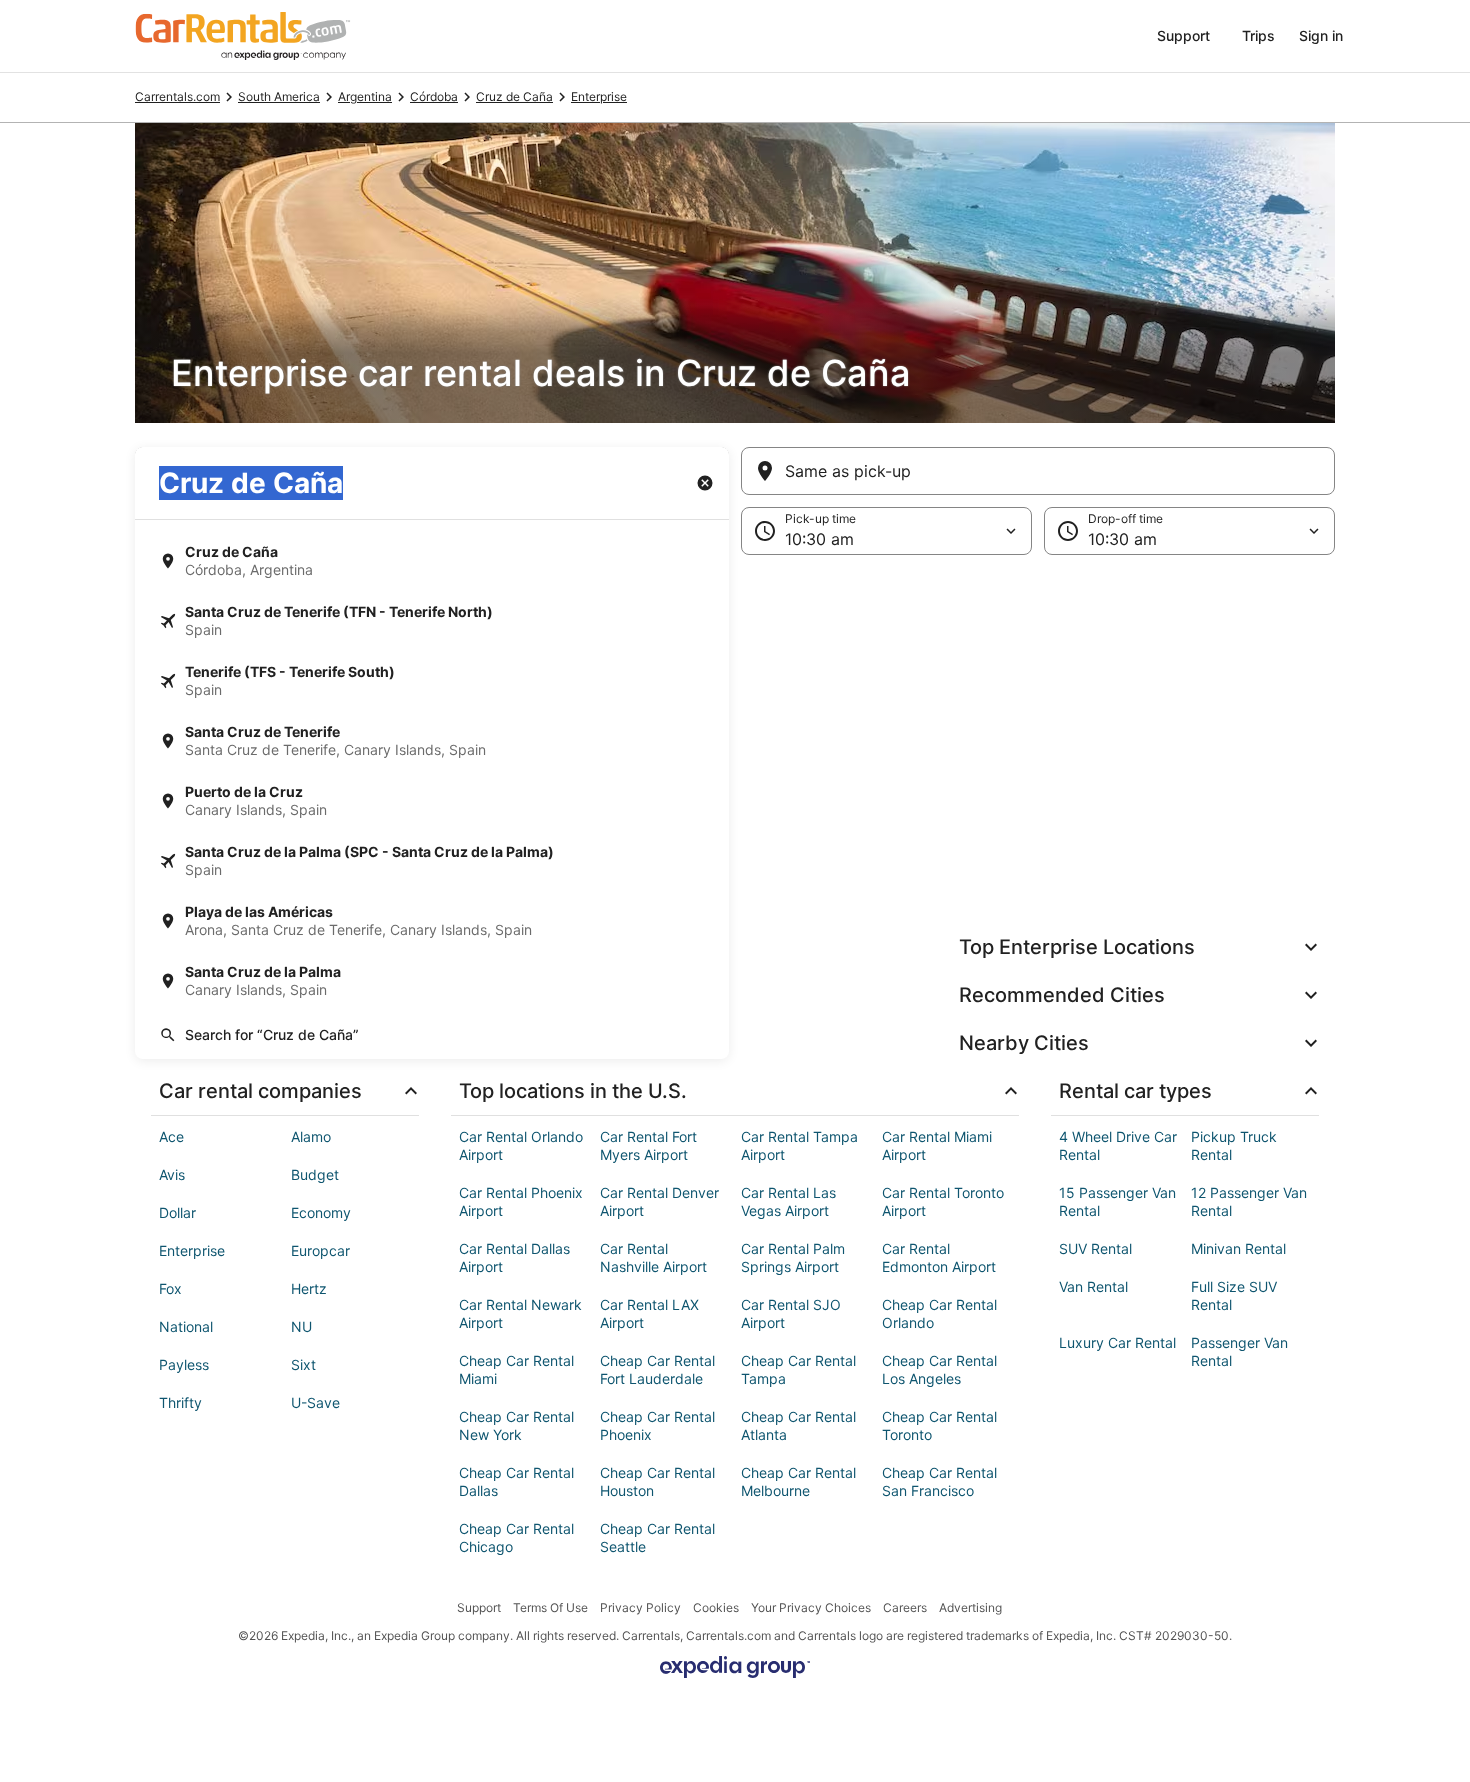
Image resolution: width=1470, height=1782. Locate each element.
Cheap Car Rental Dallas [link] (516, 1481)
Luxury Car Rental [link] (1117, 1342)
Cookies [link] (716, 1607)
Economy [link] (321, 1212)
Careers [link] (905, 1607)
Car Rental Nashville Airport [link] (653, 1257)
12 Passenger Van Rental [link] (1249, 1201)
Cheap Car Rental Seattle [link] (657, 1537)
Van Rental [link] (1093, 1286)
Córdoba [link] (434, 96)
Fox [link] (170, 1288)
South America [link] (279, 96)
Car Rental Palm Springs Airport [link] (793, 1257)
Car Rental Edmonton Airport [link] (939, 1257)
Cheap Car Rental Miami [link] (516, 1369)
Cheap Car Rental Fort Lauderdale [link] (657, 1369)
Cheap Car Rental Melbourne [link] (798, 1481)
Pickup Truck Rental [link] (1234, 1145)
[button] (735, 719)
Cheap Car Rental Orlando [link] (939, 1313)
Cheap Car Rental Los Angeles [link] (939, 1369)
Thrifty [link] (180, 1402)
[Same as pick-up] (1038, 471)
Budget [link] (315, 1174)
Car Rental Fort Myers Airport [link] (648, 1145)
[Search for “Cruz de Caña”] (432, 1035)
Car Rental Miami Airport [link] (937, 1145)
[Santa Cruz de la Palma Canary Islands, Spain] (432, 981)
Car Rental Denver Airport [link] (659, 1201)
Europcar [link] (320, 1250)
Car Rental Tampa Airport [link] (799, 1145)
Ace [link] (171, 1136)
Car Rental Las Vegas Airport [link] (788, 1201)
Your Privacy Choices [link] (811, 1607)
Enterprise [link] (599, 96)
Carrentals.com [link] (177, 96)
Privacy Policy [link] (640, 1607)
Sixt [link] (303, 1364)
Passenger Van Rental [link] (1239, 1351)
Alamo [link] (311, 1136)
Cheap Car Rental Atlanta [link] (798, 1425)
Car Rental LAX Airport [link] (649, 1313)
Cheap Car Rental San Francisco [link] (939, 1481)
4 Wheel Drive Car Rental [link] (1118, 1145)
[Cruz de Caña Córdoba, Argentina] (432, 561)
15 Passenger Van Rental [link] (1117, 1201)
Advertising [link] (970, 1607)
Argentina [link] (365, 96)
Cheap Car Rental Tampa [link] (798, 1369)
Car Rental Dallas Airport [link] (514, 1257)
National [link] (186, 1326)
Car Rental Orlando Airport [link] (521, 1145)
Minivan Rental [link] (1238, 1248)
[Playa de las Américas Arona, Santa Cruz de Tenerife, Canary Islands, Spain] (432, 921)
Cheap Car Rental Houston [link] (657, 1481)
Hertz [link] (309, 1288)
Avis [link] (172, 1174)
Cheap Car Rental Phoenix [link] (657, 1425)
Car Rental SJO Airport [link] (791, 1313)
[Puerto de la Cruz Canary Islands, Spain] (432, 801)
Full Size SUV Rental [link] (1234, 1295)
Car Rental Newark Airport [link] (520, 1313)
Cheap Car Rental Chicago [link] (516, 1537)
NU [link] (301, 1326)
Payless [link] (184, 1364)
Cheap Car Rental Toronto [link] (939, 1425)
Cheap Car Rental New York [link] (516, 1425)
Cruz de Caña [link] (514, 96)
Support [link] (479, 1607)
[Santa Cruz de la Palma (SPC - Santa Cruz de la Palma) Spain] (432, 861)
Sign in (1321, 35)
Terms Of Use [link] (550, 1607)
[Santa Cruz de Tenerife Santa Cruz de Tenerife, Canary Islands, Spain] (432, 741)
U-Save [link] (315, 1402)
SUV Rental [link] (1095, 1248)
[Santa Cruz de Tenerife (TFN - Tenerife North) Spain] (432, 621)
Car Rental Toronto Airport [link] (943, 1201)
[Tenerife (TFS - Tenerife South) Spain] (432, 681)
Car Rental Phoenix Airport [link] (521, 1201)
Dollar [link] (177, 1212)
